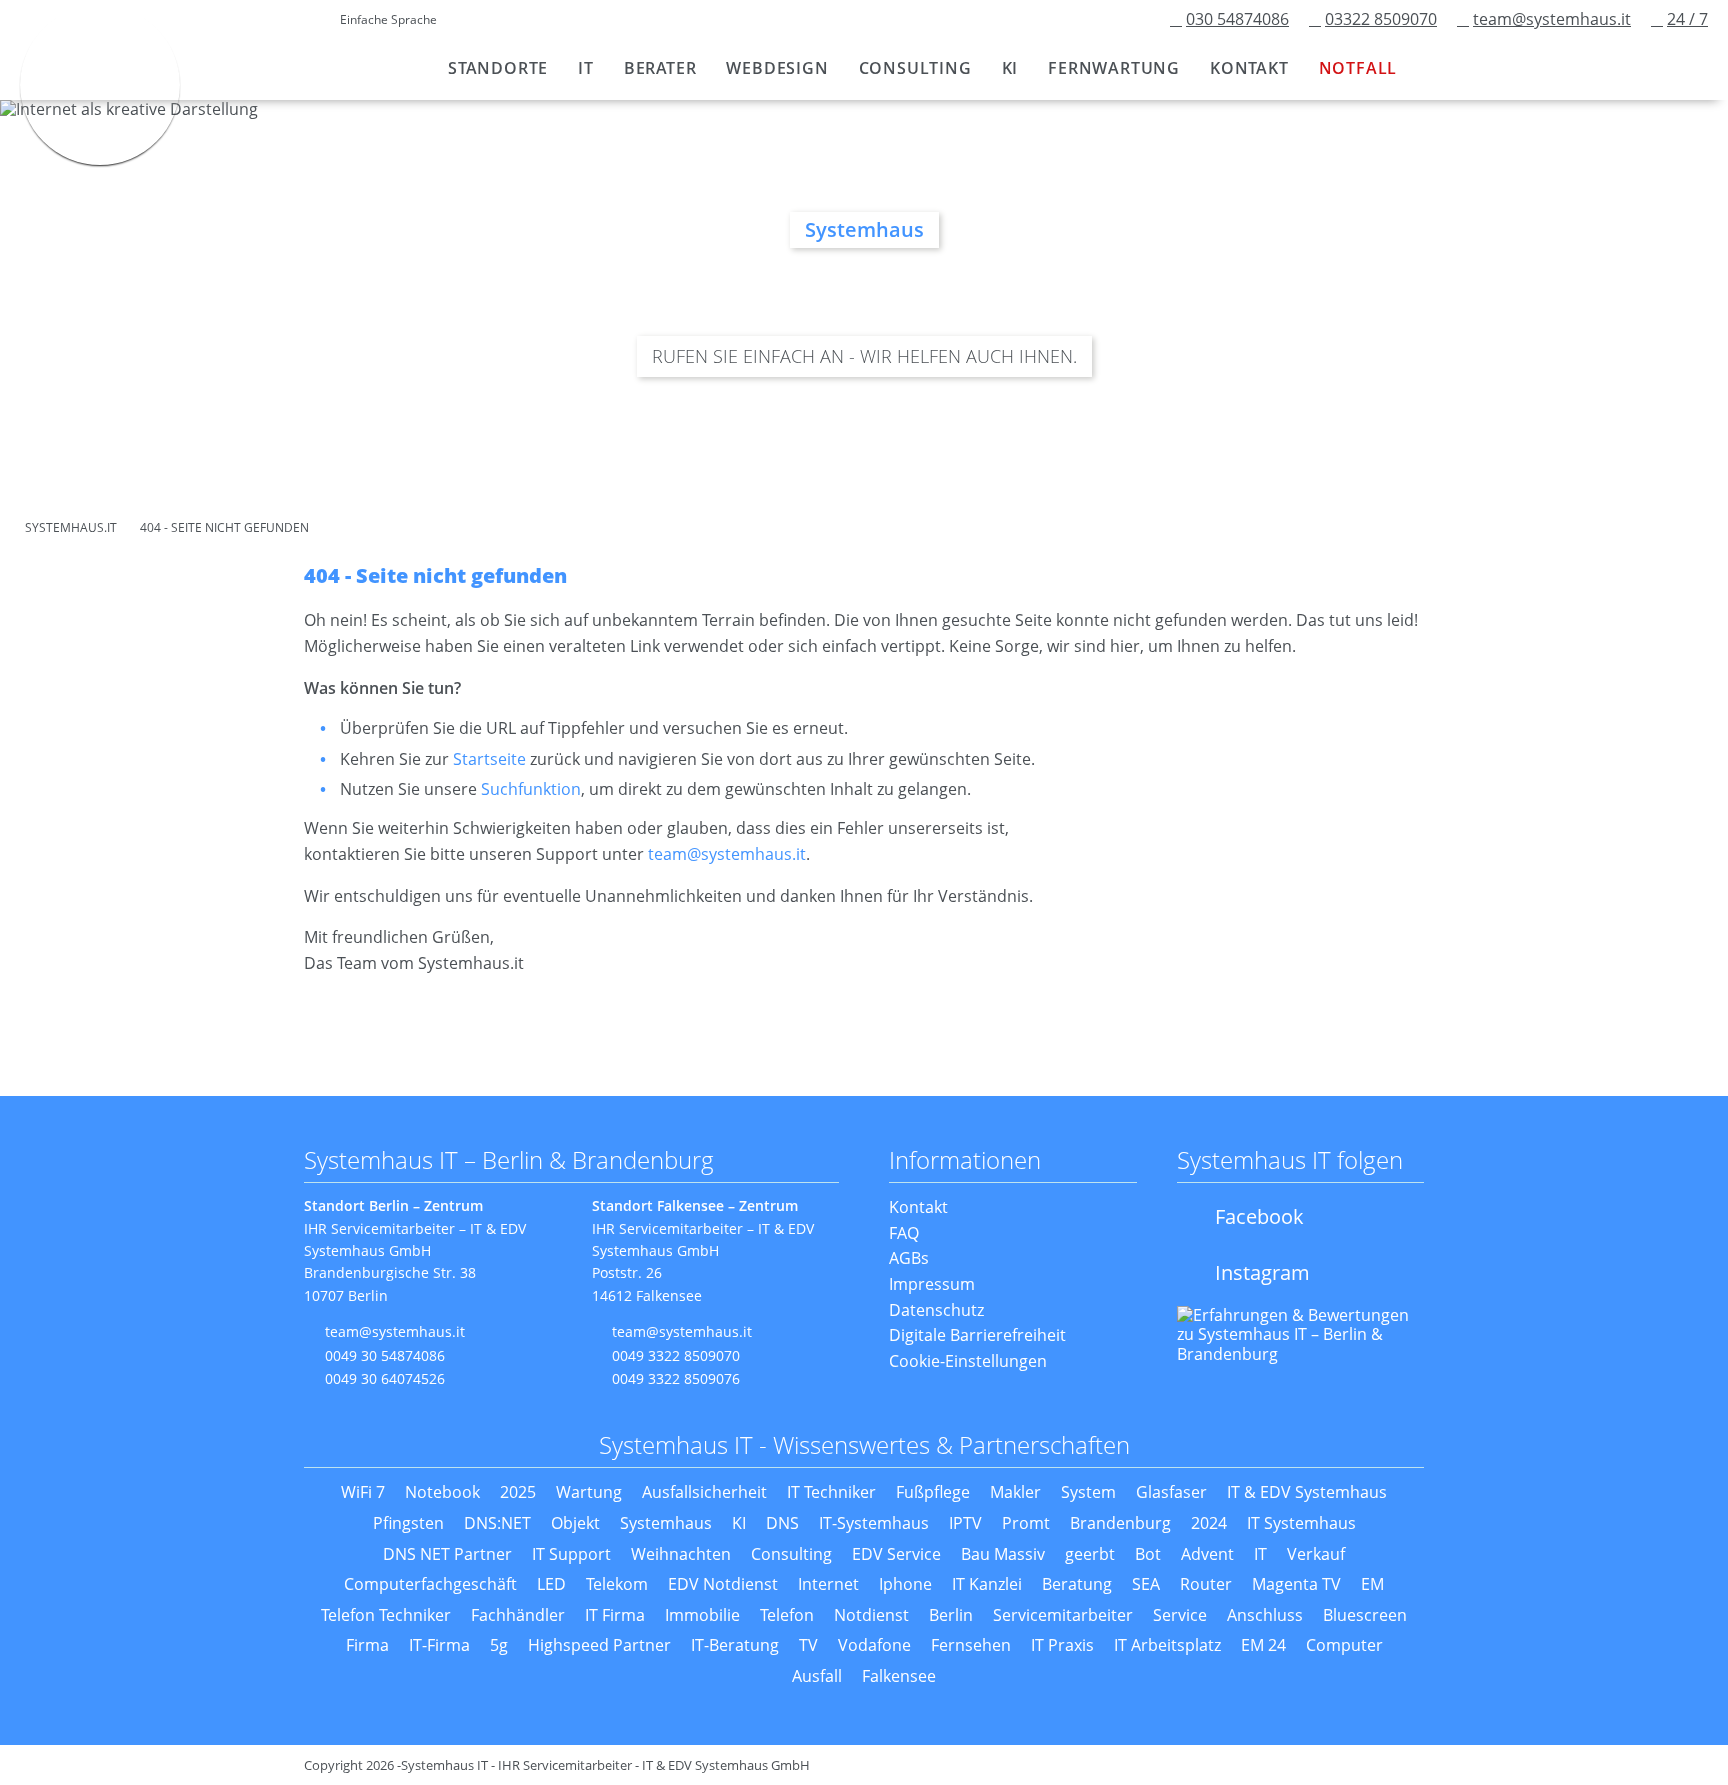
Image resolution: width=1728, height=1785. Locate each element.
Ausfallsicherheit (704, 1492)
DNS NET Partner (447, 1554)
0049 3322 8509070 (676, 1355)
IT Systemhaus (1301, 1523)
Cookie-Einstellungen (968, 1361)
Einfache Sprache (388, 19)
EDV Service (896, 1554)
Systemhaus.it (71, 527)
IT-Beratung (735, 1645)
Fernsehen (971, 1645)
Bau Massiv (1003, 1554)
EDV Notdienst (723, 1584)
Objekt (575, 1523)
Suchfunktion (531, 789)
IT (1260, 1554)
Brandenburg (1120, 1523)
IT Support (571, 1554)
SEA (1146, 1584)
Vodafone (874, 1645)
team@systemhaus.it (1552, 19)
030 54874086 (1237, 19)
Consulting (791, 1554)
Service (1180, 1615)
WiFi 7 (363, 1492)
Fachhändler (518, 1615)
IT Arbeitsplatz (1167, 1645)
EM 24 (1263, 1645)
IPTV (965, 1523)
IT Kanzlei (987, 1584)
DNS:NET (497, 1523)
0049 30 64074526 (385, 1378)
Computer (1344, 1645)
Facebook (1259, 1216)
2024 (1209, 1523)
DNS (782, 1523)
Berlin (951, 1615)
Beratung (1077, 1584)
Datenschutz (936, 1310)
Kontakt (918, 1207)
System (1088, 1492)
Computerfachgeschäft (430, 1584)
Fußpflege (933, 1492)
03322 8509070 (1381, 19)
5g (499, 1645)
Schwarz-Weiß (214, 21)
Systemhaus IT (100, 85)
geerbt (1090, 1554)
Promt (1026, 1523)
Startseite (489, 759)
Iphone (905, 1584)
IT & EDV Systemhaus (1307, 1492)
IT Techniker (831, 1492)
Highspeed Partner (599, 1645)
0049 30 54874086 (385, 1355)
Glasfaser (1171, 1492)
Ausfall (817, 1676)
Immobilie (702, 1615)
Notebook (442, 1492)
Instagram (1262, 1272)
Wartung (589, 1492)
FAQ (904, 1233)
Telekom (617, 1584)
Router (1206, 1584)
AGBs (909, 1258)
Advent (1207, 1554)
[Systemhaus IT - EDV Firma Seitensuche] (1433, 63)
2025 (518, 1492)
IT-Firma (439, 1645)
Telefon (787, 1615)
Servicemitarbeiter (1063, 1615)
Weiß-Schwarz (245, 21)
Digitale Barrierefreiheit (977, 1335)
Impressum (932, 1284)
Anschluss (1265, 1615)
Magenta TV (1296, 1584)
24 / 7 (1687, 19)
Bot (1148, 1554)
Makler (1015, 1492)
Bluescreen (1365, 1615)
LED (551, 1584)
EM (1372, 1584)
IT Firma (615, 1615)
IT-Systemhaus (874, 1523)
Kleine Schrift (283, 21)
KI (739, 1523)
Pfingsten (408, 1523)
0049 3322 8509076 (676, 1378)
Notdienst (871, 1615)
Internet (828, 1584)
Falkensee (899, 1676)
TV (808, 1645)
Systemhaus (666, 1523)
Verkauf (1316, 1554)
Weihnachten (681, 1554)
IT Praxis (1062, 1645)
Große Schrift (313, 21)
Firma (367, 1645)
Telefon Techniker (386, 1615)
